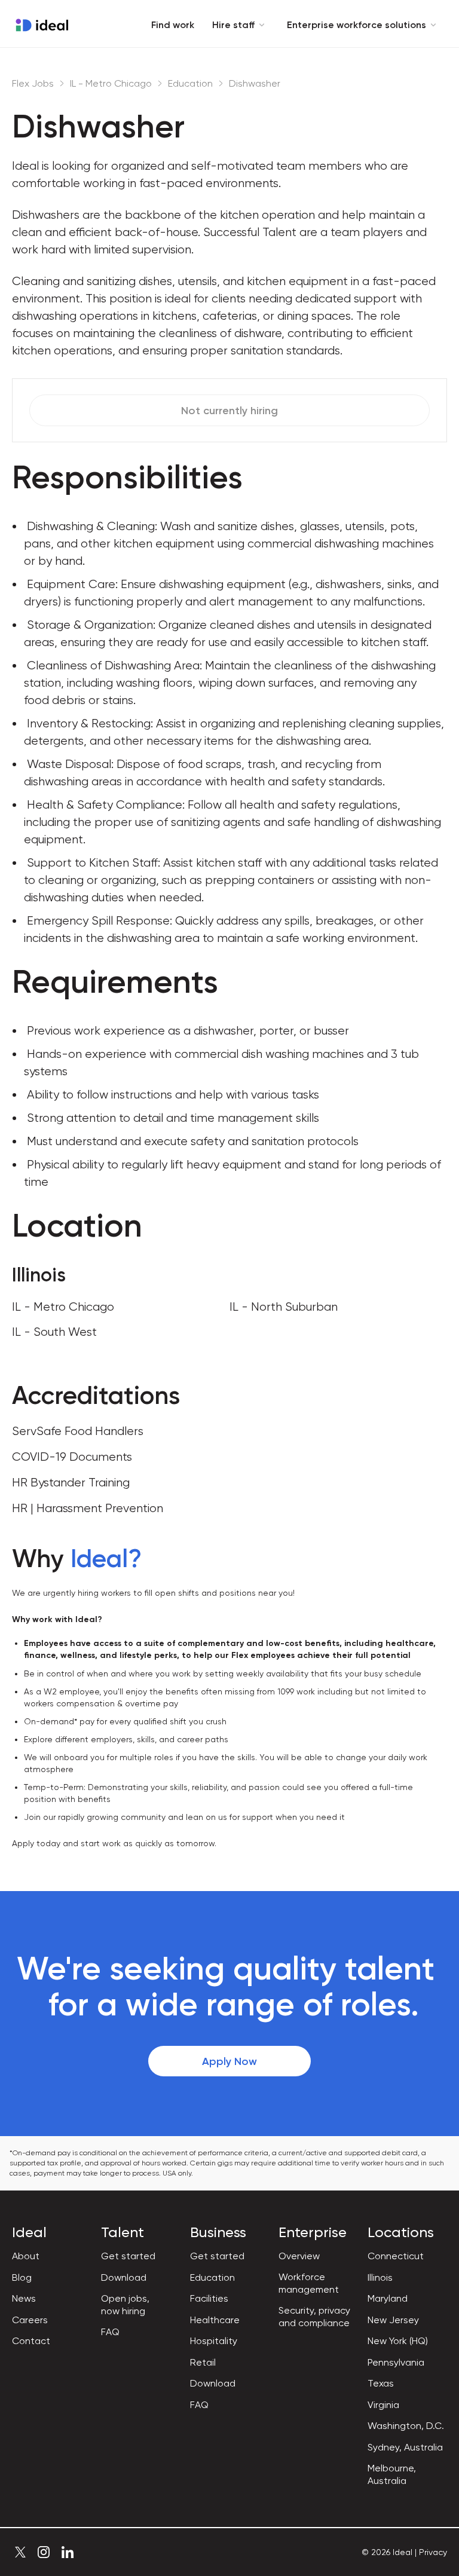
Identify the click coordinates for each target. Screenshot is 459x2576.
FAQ (110, 2332)
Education (190, 83)
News (24, 2298)
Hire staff (233, 25)
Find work (173, 25)
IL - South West (54, 1332)
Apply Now (229, 2061)
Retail (203, 2362)
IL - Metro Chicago (111, 83)
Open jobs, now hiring (125, 2305)
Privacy (433, 2552)
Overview (299, 2256)
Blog (22, 2277)
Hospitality (214, 2341)
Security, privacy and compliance (314, 2317)
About (26, 2256)
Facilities (209, 2298)
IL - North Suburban (284, 1307)
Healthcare (215, 2320)
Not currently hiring (229, 411)
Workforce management (309, 2283)
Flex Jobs (33, 83)
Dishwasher (255, 83)
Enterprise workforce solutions (357, 25)
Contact (31, 2341)
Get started (128, 2256)
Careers (30, 2320)
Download (124, 2277)
